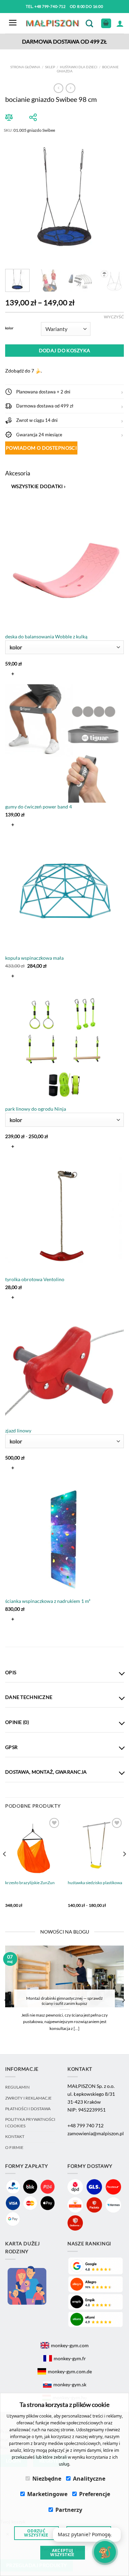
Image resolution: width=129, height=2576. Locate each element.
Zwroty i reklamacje (28, 2098)
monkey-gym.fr (70, 2358)
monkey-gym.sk (70, 2384)
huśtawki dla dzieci (79, 67)
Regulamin (17, 2087)
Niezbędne (47, 2479)
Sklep (50, 67)
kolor (9, 328)
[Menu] (13, 23)
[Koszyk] (106, 23)
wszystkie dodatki (39, 486)
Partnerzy (69, 2510)
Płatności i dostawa (28, 2109)
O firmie (14, 2147)
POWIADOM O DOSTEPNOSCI (41, 448)
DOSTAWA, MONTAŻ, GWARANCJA (46, 1772)
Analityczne (89, 2479)
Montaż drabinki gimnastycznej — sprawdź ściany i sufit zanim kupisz (64, 2001)
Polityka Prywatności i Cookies (30, 2122)
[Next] (113, 198)
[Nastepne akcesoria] (11, 1636)
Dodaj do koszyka (65, 350)
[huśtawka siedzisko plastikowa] (96, 1846)
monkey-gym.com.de (70, 2371)
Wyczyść (114, 317)
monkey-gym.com (70, 2345)
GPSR (11, 1747)
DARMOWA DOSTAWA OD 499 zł (64, 41)
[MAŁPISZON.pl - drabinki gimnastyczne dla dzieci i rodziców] (53, 23)
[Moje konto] (120, 23)
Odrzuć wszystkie (36, 2533)
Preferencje (95, 2494)
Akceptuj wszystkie (62, 2553)
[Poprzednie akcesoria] (11, 503)
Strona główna (25, 67)
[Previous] (16, 198)
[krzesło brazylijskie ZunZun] (33, 1846)
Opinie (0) (17, 1722)
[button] (64, 392)
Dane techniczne (29, 1697)
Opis (11, 1672)
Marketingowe (47, 2494)
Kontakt (15, 2136)
